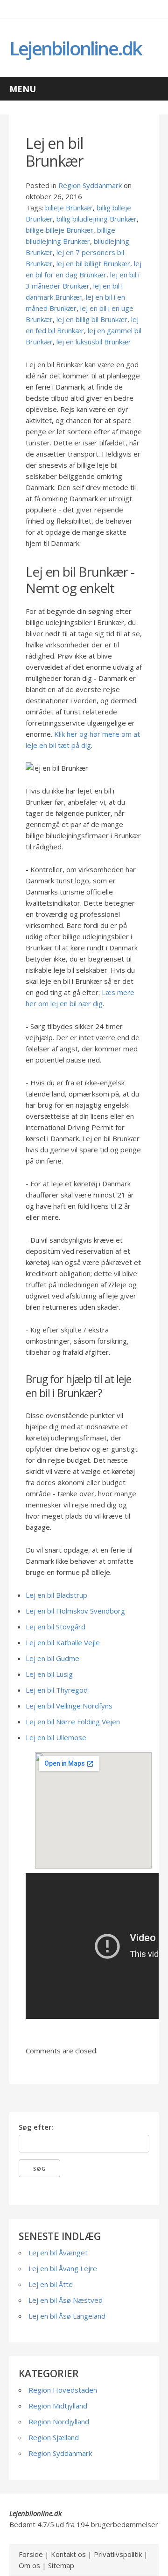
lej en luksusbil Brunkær (94, 342)
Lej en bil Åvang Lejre (63, 2268)
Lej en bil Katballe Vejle (63, 1642)
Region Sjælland (54, 2437)
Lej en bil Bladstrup (56, 1595)
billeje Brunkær (69, 208)
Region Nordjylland (59, 2421)
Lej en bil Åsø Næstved (66, 2300)
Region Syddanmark (90, 185)
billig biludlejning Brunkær (97, 219)
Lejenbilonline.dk (75, 48)
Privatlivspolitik (118, 2554)
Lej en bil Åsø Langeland (67, 2316)
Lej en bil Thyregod (57, 1690)
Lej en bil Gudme (52, 1658)
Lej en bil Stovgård (56, 1627)
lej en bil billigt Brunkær (93, 263)
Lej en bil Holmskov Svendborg (75, 1611)
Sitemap (61, 2565)
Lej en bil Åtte (51, 2284)
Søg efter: (36, 2127)
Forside (31, 2554)
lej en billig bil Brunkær (92, 319)
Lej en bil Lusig (49, 1674)
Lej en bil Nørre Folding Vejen (73, 1722)
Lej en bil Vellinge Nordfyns (69, 1706)
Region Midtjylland (58, 2406)
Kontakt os (68, 2554)
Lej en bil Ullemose (56, 1737)
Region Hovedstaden (63, 2390)
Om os (29, 2565)
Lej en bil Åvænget (58, 2253)
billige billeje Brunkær (59, 230)
